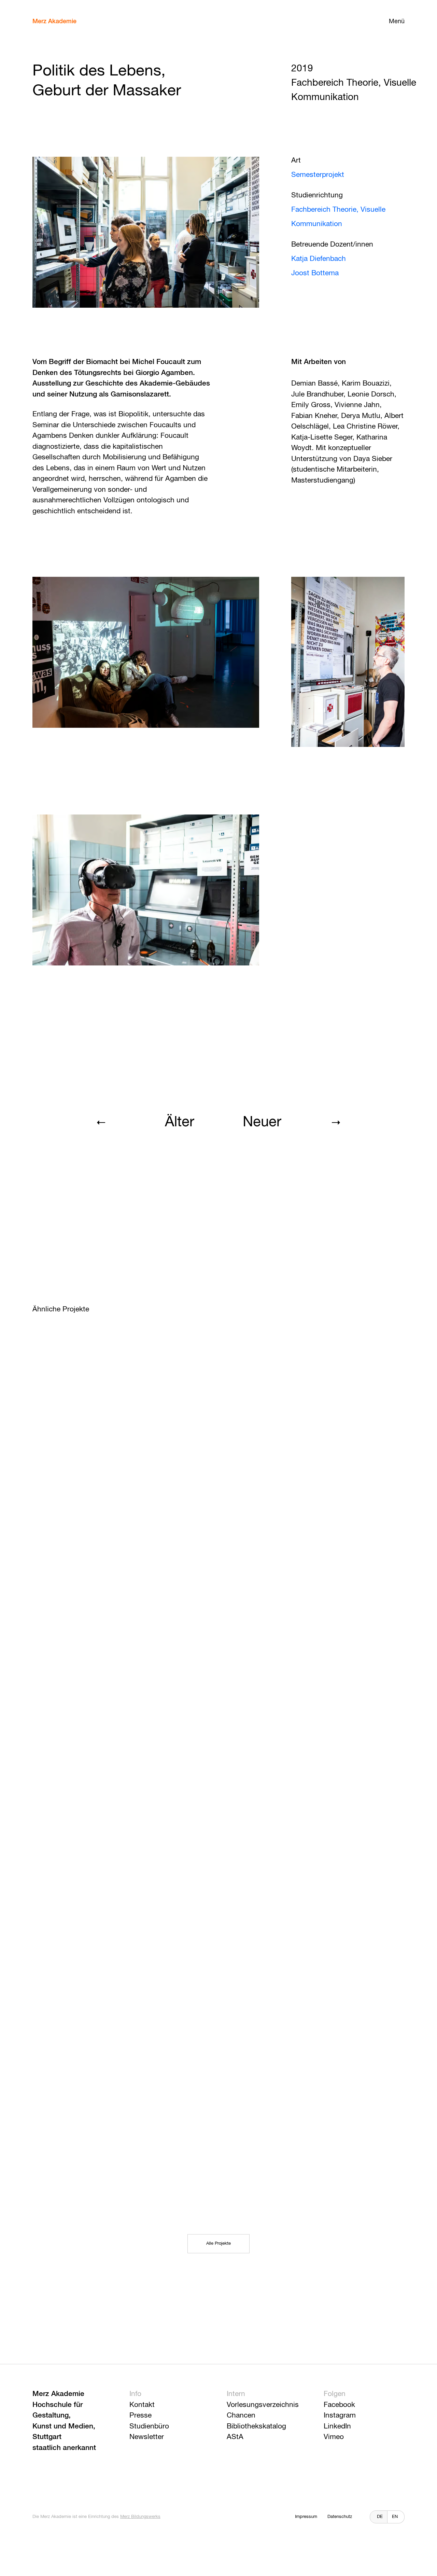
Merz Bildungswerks (140, 2517)
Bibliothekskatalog (256, 2427)
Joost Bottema (315, 273)
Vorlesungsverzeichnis (263, 2405)
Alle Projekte (218, 2244)
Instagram (340, 2416)
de (380, 2517)
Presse (140, 2416)
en (395, 2517)
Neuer (262, 1122)
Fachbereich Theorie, (326, 210)
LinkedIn (337, 2427)
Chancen (241, 2416)
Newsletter (147, 2437)
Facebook (339, 2405)
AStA (235, 2437)
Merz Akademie (54, 22)
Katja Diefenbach (319, 259)
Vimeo (334, 2437)
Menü (397, 22)
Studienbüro (149, 2427)
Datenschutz (340, 2517)
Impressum (306, 2517)
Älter (179, 1122)
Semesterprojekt (318, 175)
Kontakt (142, 2405)
